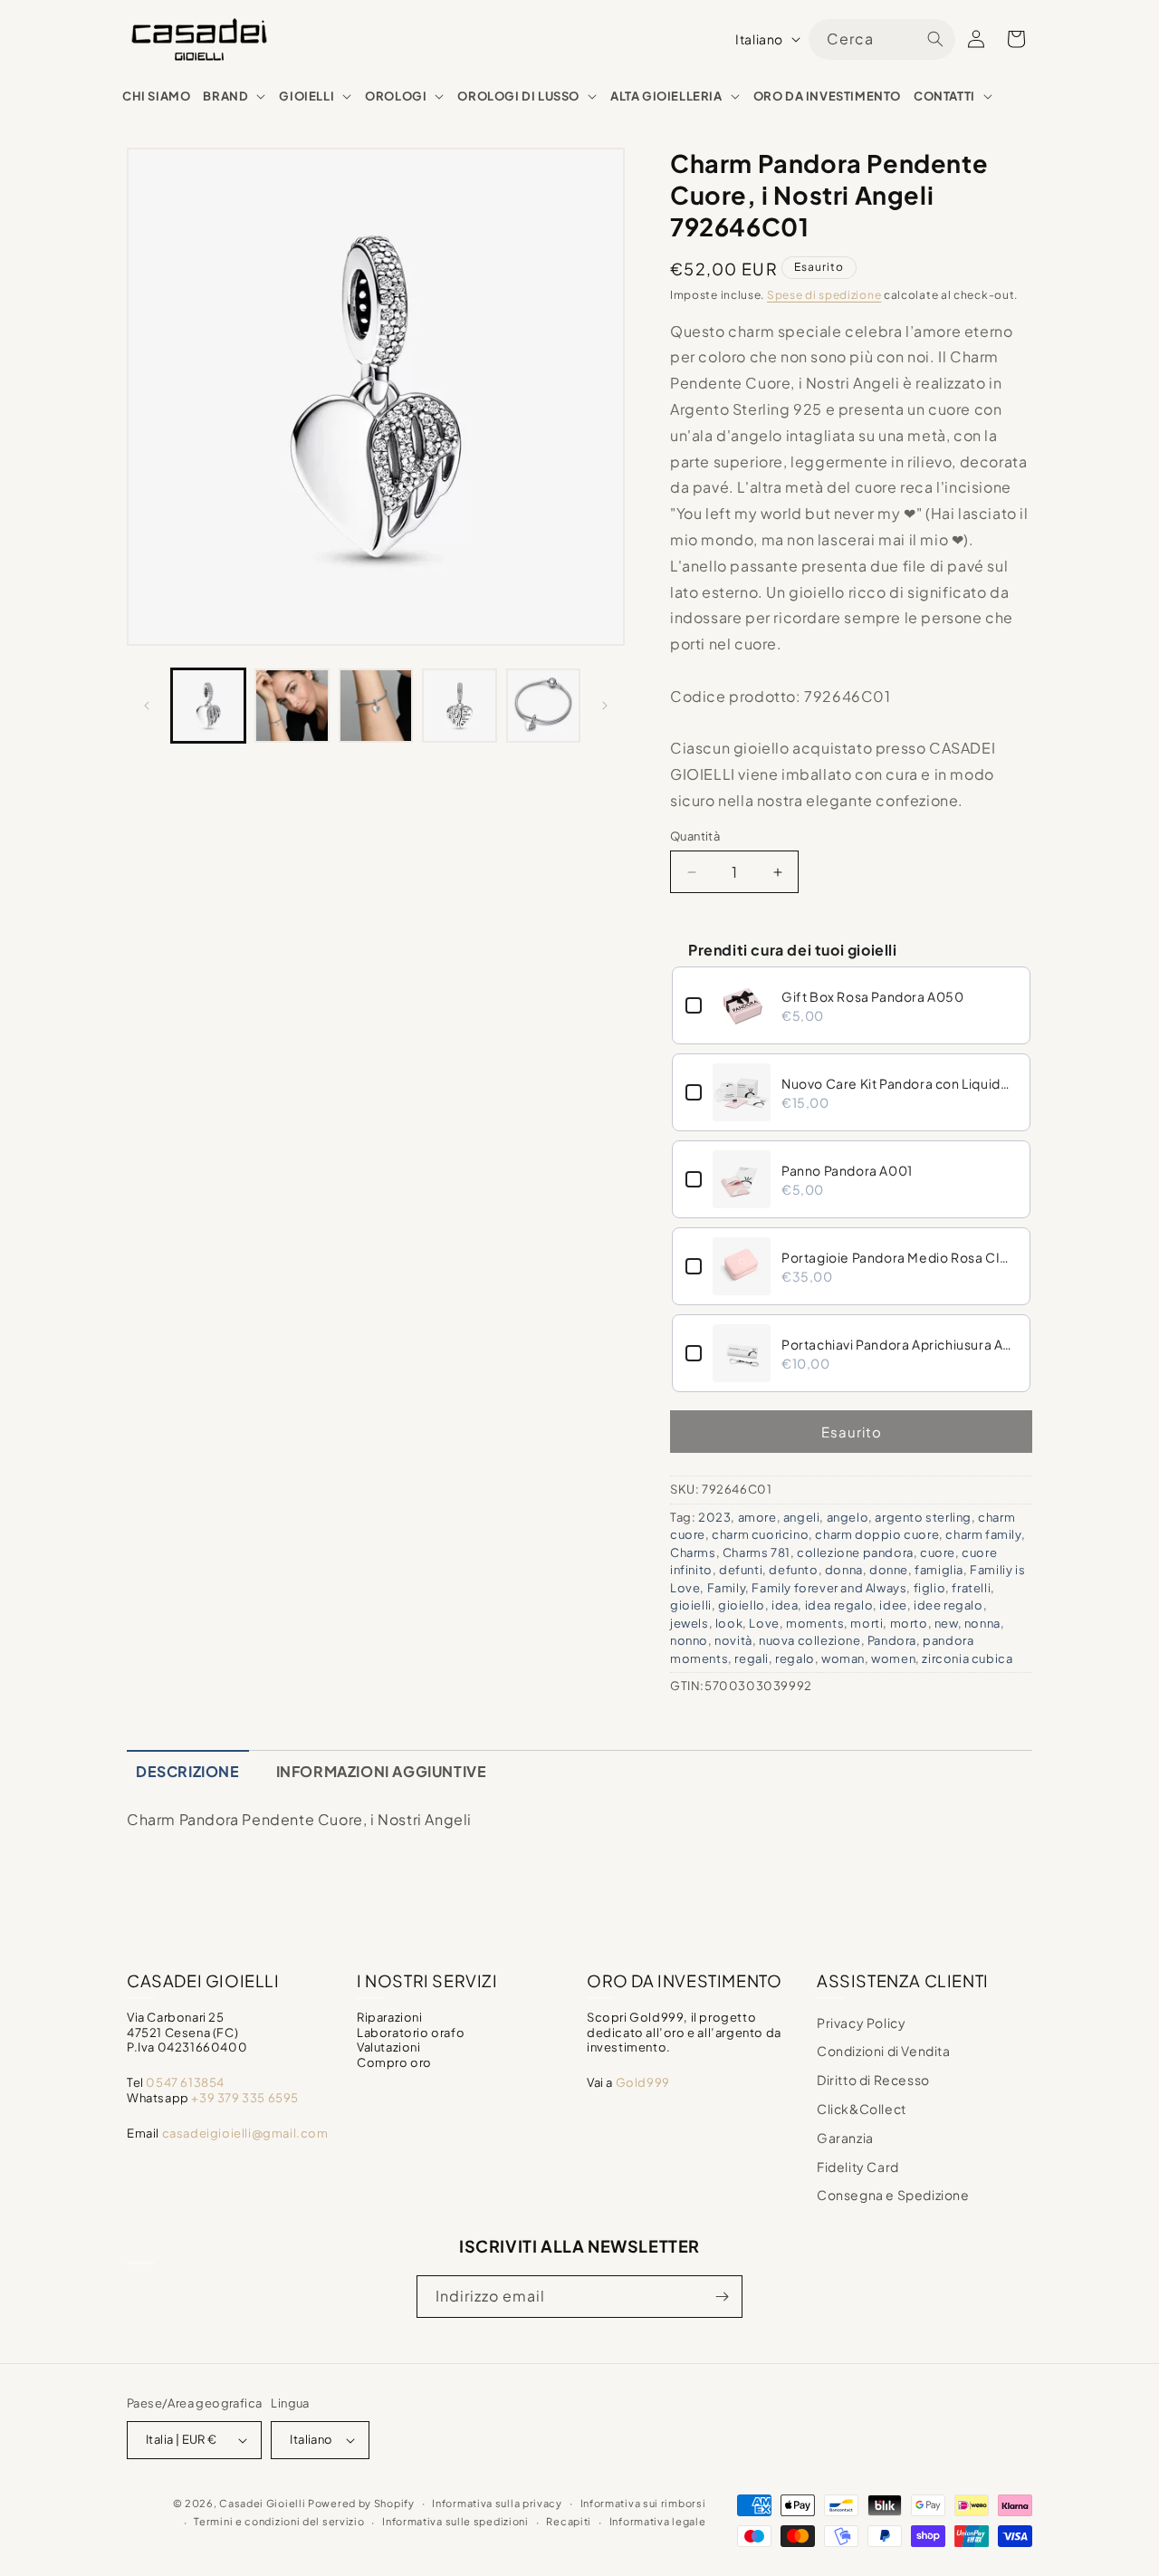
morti (867, 1623)
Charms (693, 1552)
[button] (235, 96)
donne (889, 1570)
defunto (793, 1570)
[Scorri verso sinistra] (147, 706)
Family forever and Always (829, 1588)
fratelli (971, 1588)
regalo (795, 1658)
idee (893, 1605)
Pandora (892, 1640)
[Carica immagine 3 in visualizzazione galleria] (376, 706)
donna (844, 1570)
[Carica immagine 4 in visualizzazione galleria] (459, 706)
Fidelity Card (858, 2167)
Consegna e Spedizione (893, 2195)
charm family (983, 1534)
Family (727, 1588)
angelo (848, 1517)
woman (843, 1658)
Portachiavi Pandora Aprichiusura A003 (899, 1344)
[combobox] (882, 39)
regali (752, 1658)
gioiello (742, 1605)
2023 (714, 1517)
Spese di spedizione (824, 295)
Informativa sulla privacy (497, 2503)
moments (815, 1623)
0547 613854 (185, 2082)
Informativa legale (658, 2521)
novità (733, 1640)
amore (757, 1517)
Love (764, 1623)
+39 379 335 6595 (245, 2098)
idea (785, 1605)
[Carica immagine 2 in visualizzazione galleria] (292, 706)
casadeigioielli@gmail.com (245, 2133)
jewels (690, 1623)
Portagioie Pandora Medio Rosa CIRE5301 (899, 1257)
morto (909, 1623)
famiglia (939, 1570)
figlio (930, 1588)
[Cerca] (935, 39)
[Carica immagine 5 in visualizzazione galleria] (543, 706)
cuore (938, 1552)
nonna (982, 1623)
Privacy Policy (861, 2023)
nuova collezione (810, 1640)
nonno (689, 1640)
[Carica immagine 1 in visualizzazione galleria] (208, 706)
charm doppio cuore (877, 1534)
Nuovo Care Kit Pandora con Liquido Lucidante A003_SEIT (899, 1083)
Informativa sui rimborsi (643, 2503)
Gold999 (643, 2082)
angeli (802, 1517)
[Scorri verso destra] (605, 706)
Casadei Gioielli (262, 2503)
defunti (741, 1570)
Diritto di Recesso (873, 2080)
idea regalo (839, 1605)
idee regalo (948, 1605)
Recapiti (569, 2521)
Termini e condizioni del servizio (279, 2521)
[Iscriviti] (722, 2297)
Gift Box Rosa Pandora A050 (873, 996)
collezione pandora (855, 1552)
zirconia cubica (967, 1658)
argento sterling (923, 1517)
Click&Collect (862, 2109)
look (729, 1623)
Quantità (695, 836)
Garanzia (845, 2138)
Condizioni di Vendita (884, 2051)
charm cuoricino (760, 1534)
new (946, 1623)
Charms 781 (757, 1552)
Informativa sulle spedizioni (455, 2521)
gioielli (691, 1605)
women (893, 1658)
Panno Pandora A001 (847, 1170)
